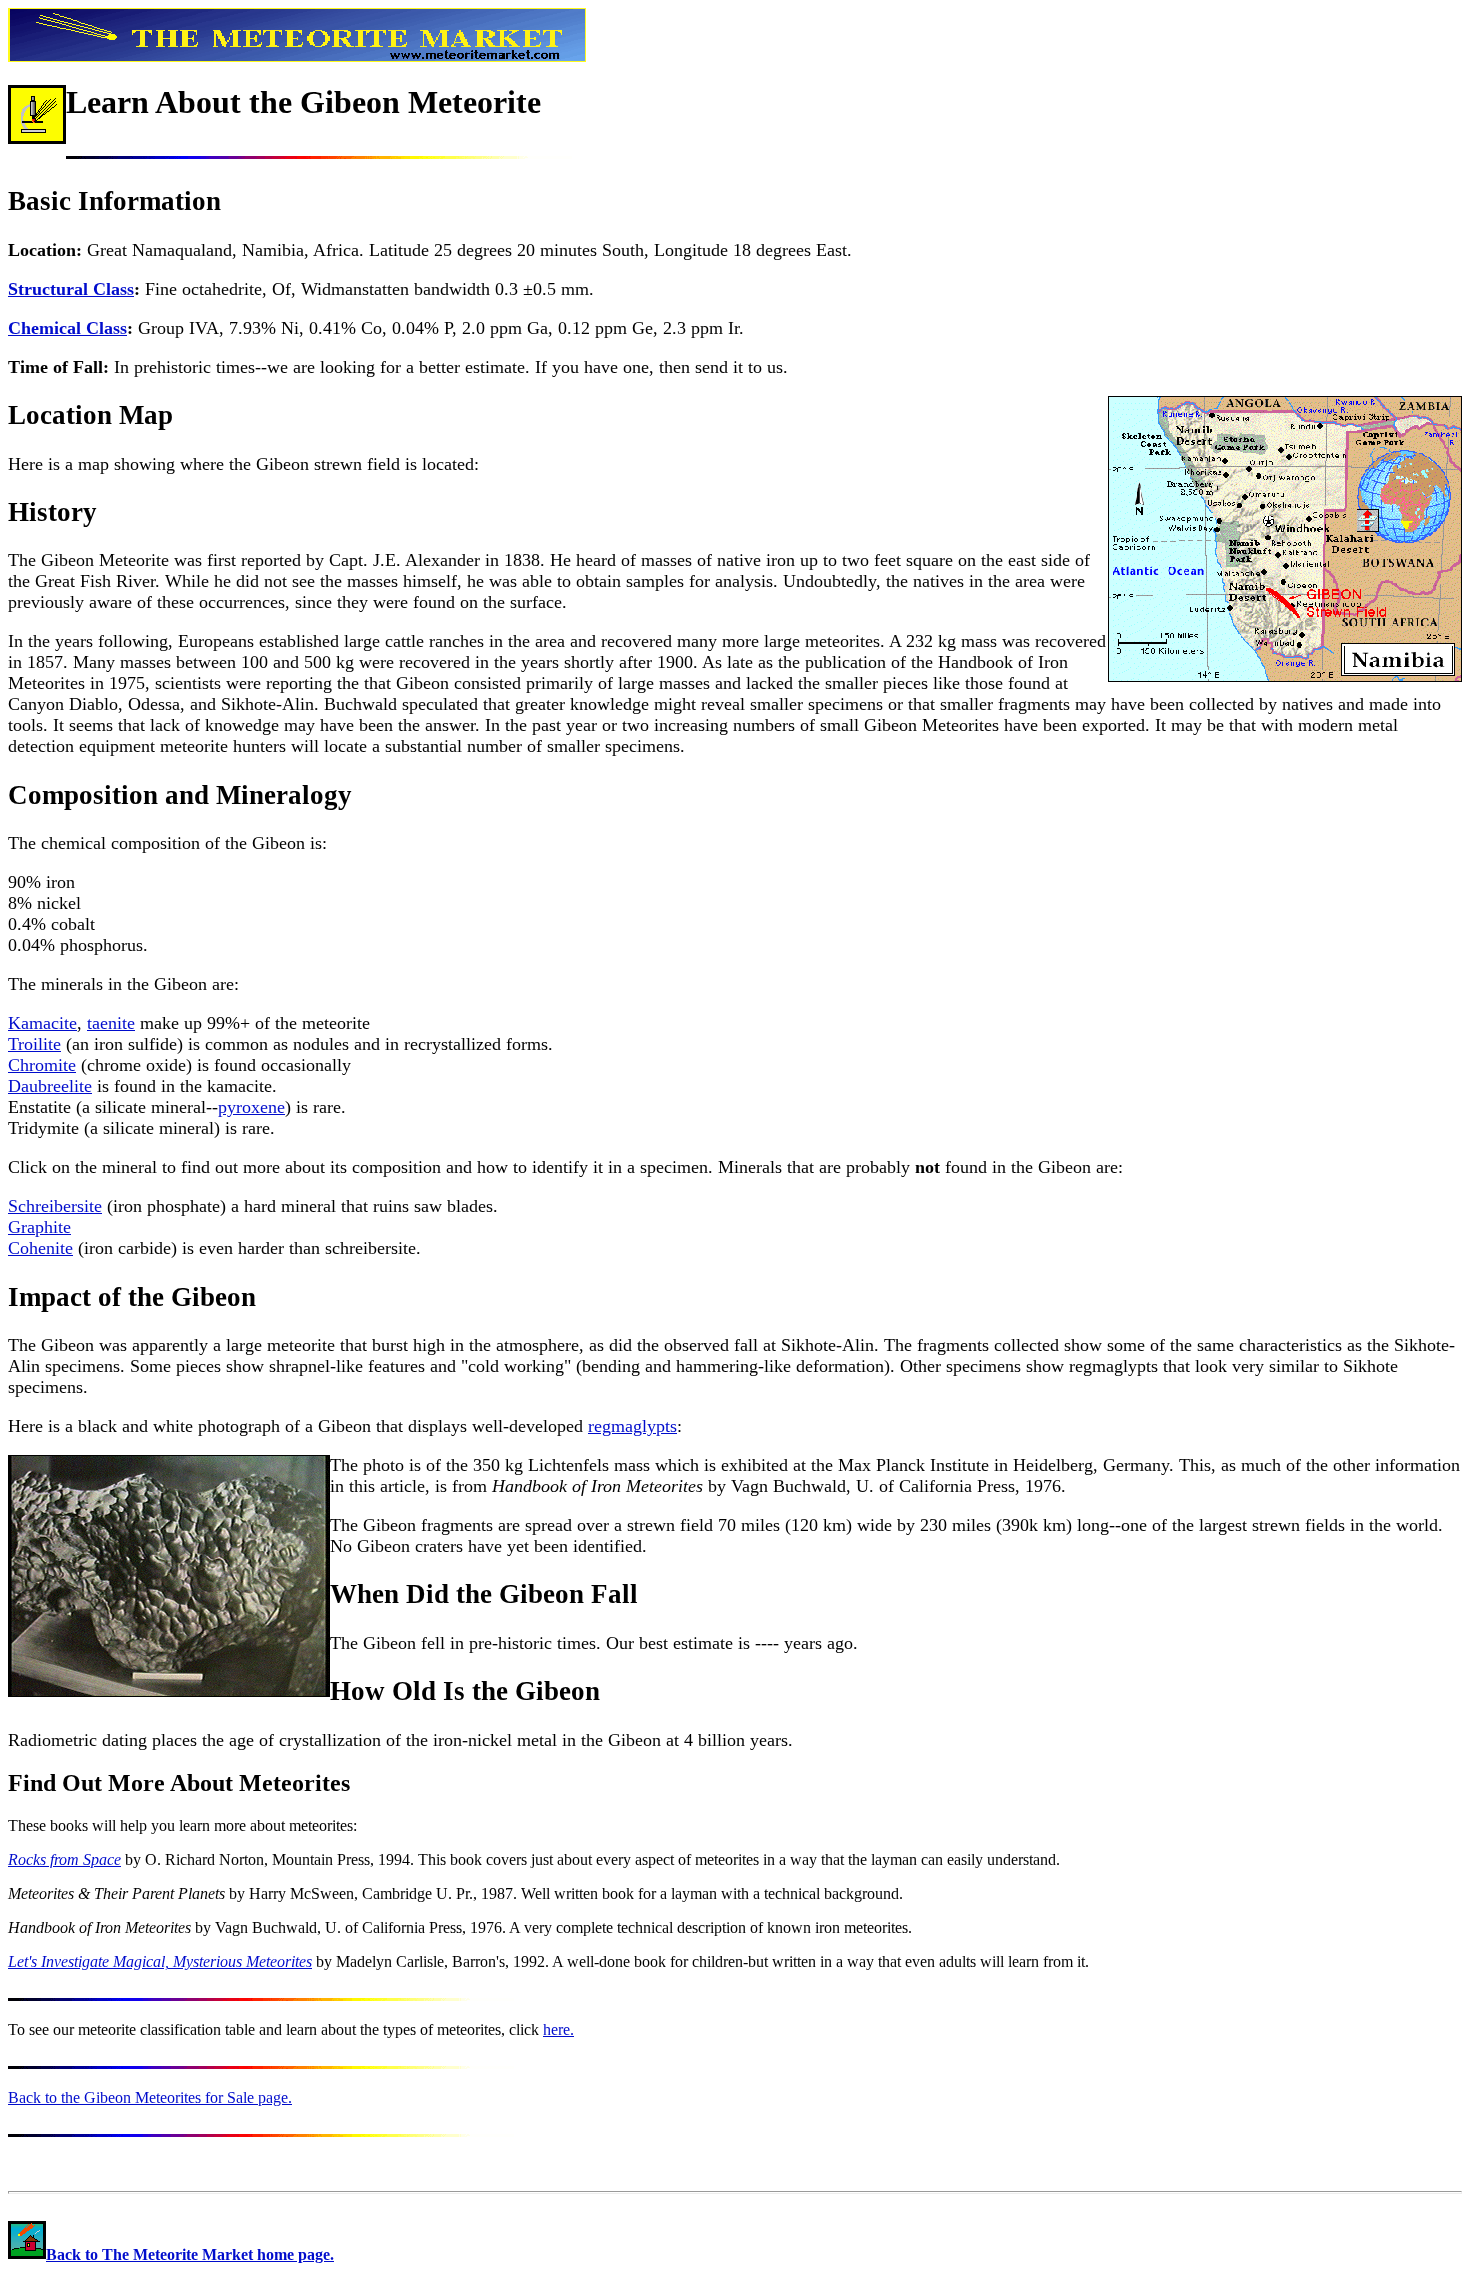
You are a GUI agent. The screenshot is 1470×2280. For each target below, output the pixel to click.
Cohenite (40, 1248)
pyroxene (251, 1107)
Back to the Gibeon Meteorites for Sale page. (150, 2097)
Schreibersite (55, 1206)
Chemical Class (67, 328)
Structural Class (71, 289)
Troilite (34, 1044)
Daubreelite (50, 1086)
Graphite (39, 1227)
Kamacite (42, 1023)
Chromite (42, 1065)
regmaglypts (632, 1426)
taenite (111, 1023)
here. (558, 2029)
